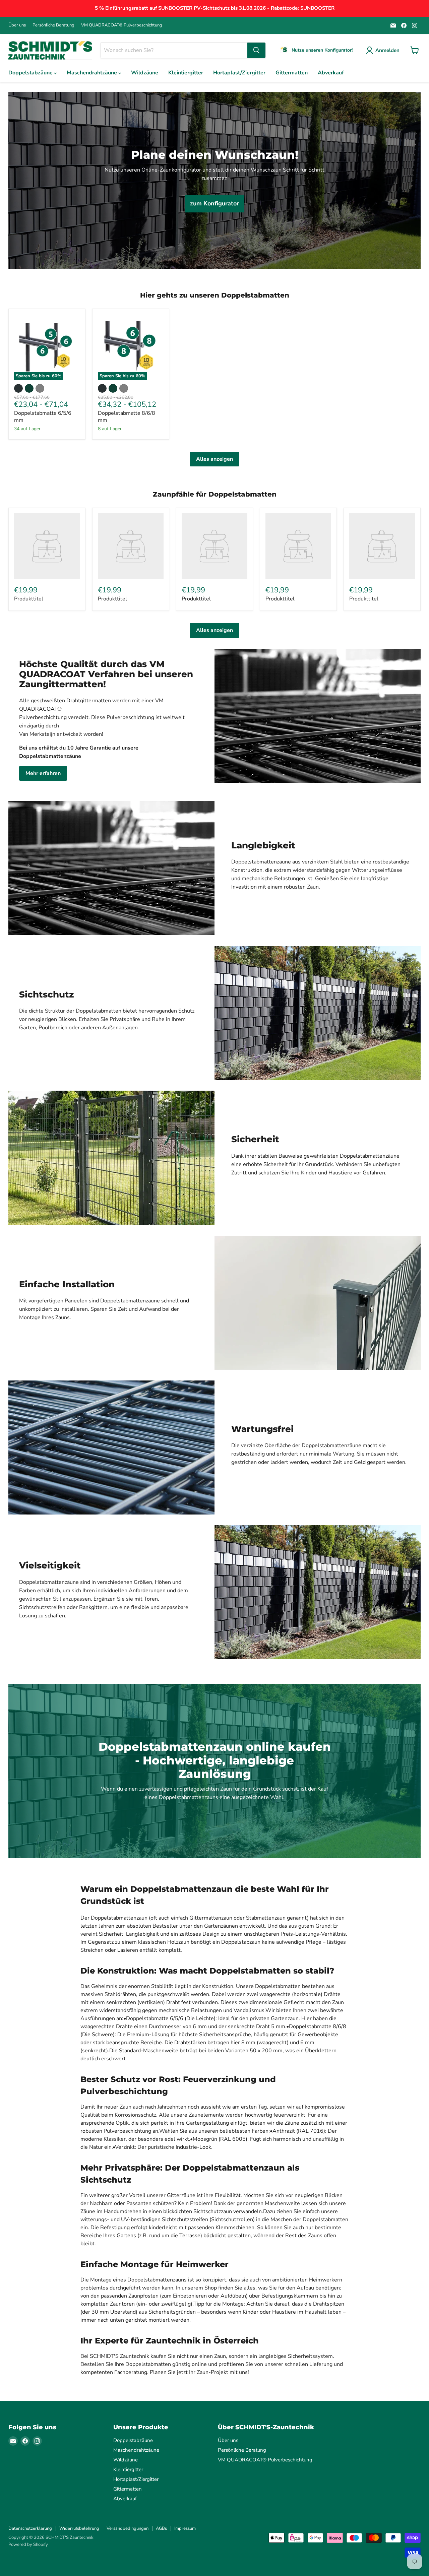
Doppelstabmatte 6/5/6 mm (43, 417)
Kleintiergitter (186, 73)
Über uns (17, 25)
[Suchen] (256, 50)
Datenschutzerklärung (30, 2528)
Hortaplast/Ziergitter (239, 73)
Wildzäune (145, 73)
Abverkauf (331, 73)
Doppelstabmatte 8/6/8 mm (127, 417)
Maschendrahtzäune (93, 73)
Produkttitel (29, 599)
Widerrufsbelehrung (79, 2528)
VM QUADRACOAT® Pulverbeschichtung (122, 25)
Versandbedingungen (128, 2528)
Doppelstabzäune (31, 73)
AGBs (161, 2528)
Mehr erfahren (43, 773)
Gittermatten (292, 73)
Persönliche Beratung (53, 25)
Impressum (185, 2528)
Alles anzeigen (214, 459)
